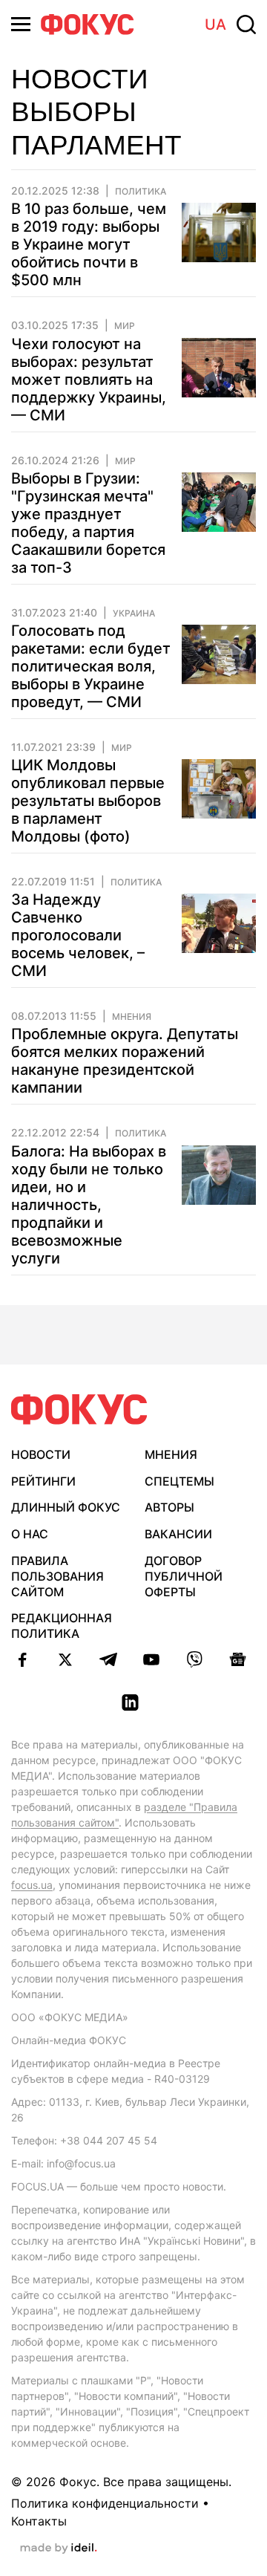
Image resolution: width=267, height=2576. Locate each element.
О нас (30, 1534)
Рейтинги (43, 1481)
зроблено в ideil (59, 2549)
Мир (125, 326)
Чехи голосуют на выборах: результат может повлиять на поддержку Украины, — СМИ (89, 380)
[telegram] (108, 1659)
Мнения (132, 1017)
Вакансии (178, 1534)
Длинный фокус (66, 1507)
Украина (134, 614)
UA (215, 25)
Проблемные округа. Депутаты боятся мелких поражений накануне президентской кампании (125, 1061)
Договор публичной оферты (184, 1576)
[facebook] (22, 1659)
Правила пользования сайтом (57, 1576)
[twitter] (65, 1659)
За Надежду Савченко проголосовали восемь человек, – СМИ (78, 935)
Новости (41, 1454)
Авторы (169, 1507)
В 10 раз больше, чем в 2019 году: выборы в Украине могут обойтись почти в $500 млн (89, 244)
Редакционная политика (62, 1626)
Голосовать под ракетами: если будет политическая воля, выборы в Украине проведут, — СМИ (91, 666)
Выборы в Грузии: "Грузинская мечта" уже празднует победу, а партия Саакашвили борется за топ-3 (88, 523)
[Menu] (21, 24)
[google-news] (237, 1659)
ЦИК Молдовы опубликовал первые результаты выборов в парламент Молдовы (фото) (88, 801)
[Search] (246, 25)
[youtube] (151, 1659)
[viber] (194, 1659)
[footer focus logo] (79, 1409)
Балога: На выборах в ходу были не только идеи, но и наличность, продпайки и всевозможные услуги (89, 1205)
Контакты (39, 2521)
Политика (141, 192)
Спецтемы (179, 1481)
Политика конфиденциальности (105, 2503)
